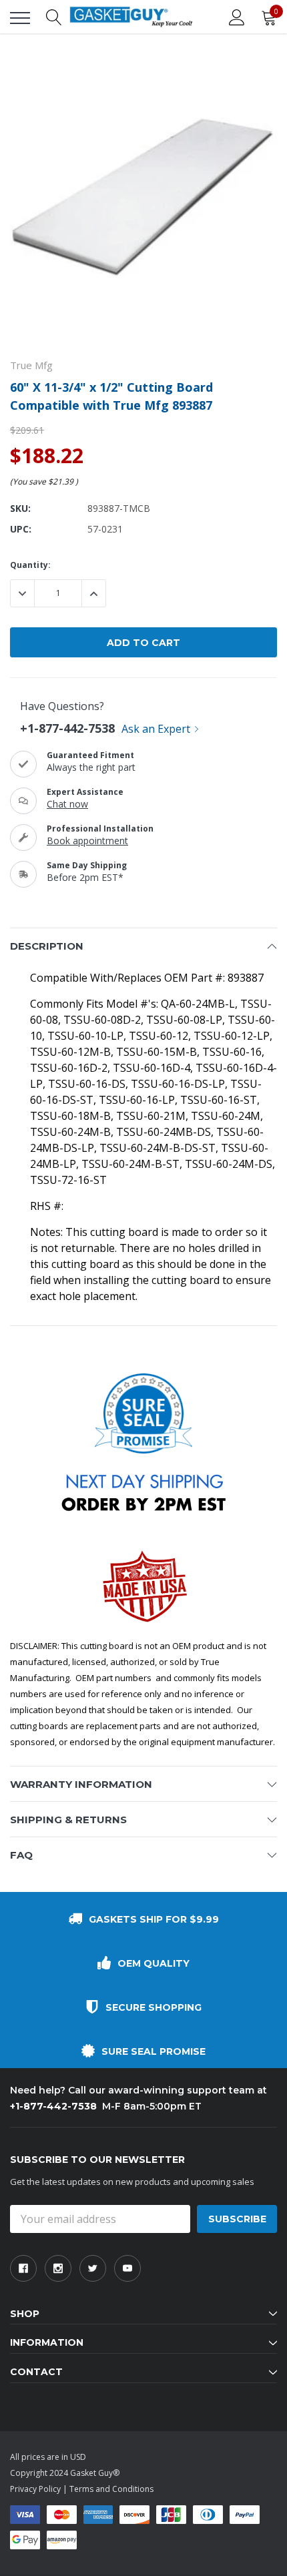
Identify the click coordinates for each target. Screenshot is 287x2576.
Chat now (67, 804)
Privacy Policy (35, 2489)
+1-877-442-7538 (67, 728)
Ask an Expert (156, 729)
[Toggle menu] (20, 18)
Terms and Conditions (111, 2489)
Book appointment (87, 841)
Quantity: (30, 565)
